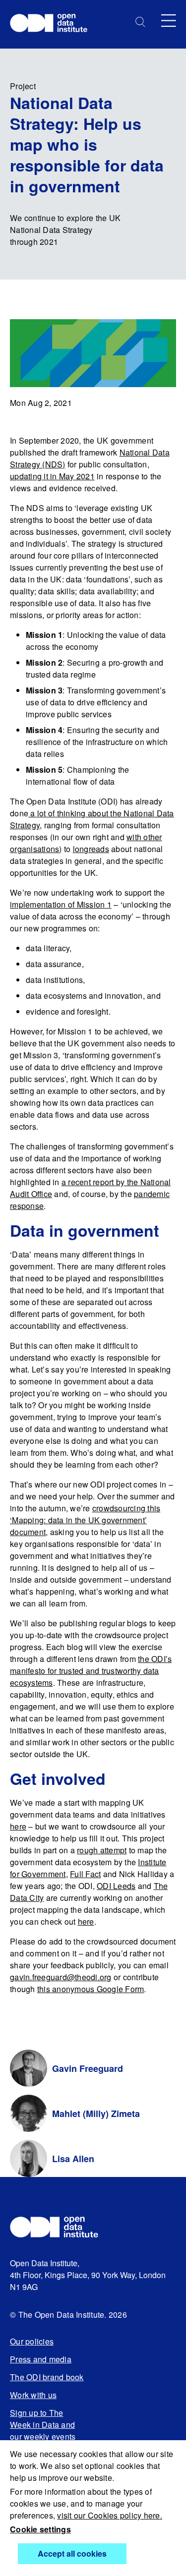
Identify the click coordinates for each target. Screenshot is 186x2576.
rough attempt (102, 1850)
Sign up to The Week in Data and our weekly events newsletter (43, 2431)
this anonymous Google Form (91, 1989)
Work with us (33, 2395)
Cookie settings (40, 2529)
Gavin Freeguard (88, 2068)
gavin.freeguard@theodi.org (61, 1977)
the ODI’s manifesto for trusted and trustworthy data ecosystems (91, 1671)
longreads (91, 849)
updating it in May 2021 (52, 476)
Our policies (32, 2341)
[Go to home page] (53, 24)
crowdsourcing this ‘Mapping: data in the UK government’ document (85, 1520)
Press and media (41, 2359)
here (18, 1826)
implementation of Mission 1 (61, 904)
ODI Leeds (116, 1886)
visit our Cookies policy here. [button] (110, 2515)
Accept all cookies (72, 2553)
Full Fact (85, 1874)
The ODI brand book (47, 2377)
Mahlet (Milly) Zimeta (96, 2114)
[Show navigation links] (169, 21)
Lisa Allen (73, 2159)
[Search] (140, 22)
